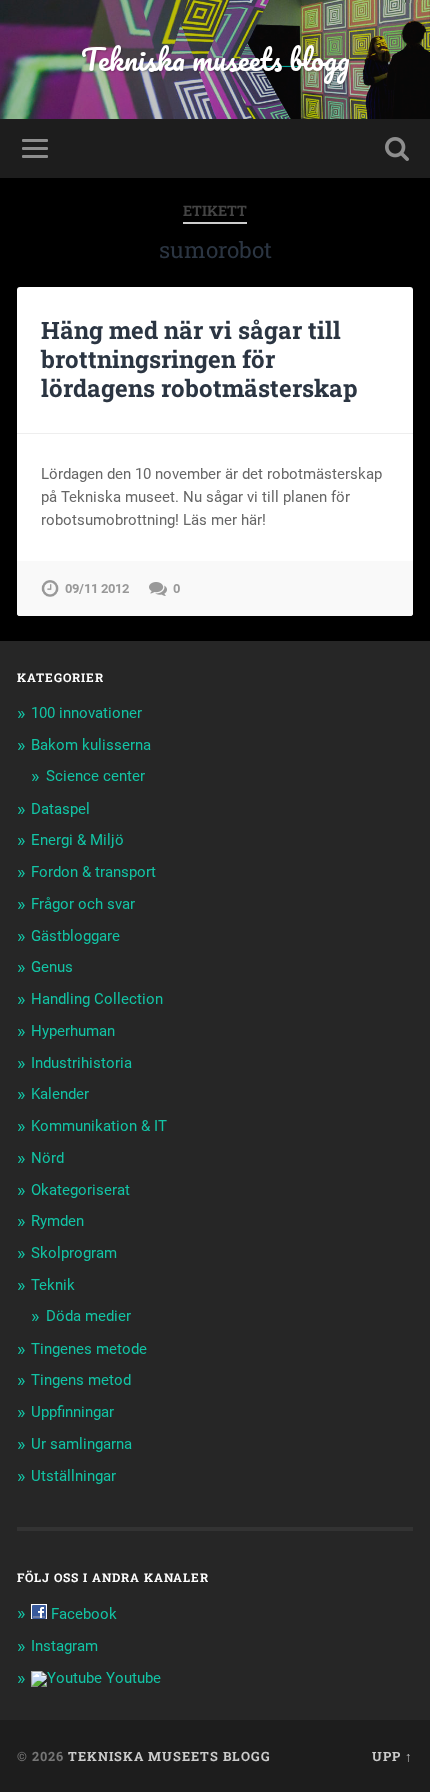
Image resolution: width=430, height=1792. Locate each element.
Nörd (47, 1158)
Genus (52, 967)
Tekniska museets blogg (215, 59)
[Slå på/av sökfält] (397, 148)
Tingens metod (81, 1380)
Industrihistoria (81, 1063)
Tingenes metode (89, 1349)
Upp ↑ (392, 1756)
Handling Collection (97, 999)
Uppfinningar (72, 1412)
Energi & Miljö (77, 840)
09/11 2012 (97, 588)
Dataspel (60, 809)
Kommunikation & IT (99, 1126)
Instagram (64, 1646)
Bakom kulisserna (91, 745)
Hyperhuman (73, 1031)
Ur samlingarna (81, 1444)
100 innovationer (86, 713)
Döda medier (88, 1316)
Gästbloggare (75, 936)
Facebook (82, 1614)
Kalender (60, 1094)
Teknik (53, 1285)
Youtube (131, 1678)
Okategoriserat (80, 1190)
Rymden (57, 1221)
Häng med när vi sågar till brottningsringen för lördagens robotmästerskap (199, 359)
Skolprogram (74, 1253)
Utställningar (73, 1476)
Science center (95, 776)
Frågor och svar (83, 904)
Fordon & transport (93, 872)
